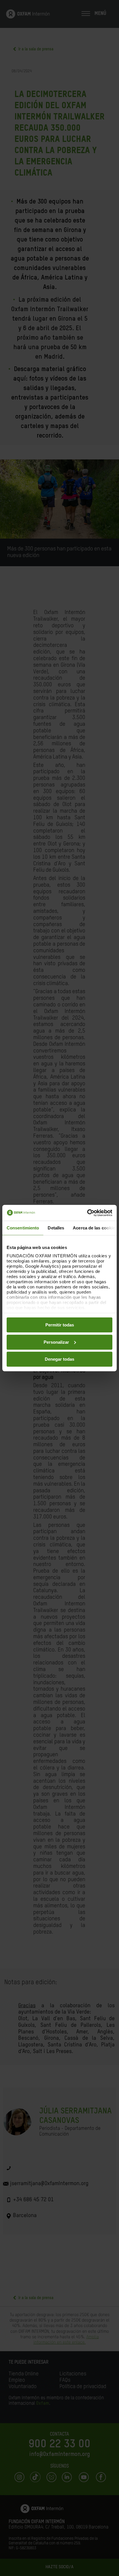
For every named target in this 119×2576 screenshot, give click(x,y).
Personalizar (56, 1342)
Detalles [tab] (56, 1228)
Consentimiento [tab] (23, 1228)
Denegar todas (59, 1359)
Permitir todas (60, 1325)
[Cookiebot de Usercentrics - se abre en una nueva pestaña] (87, 1213)
